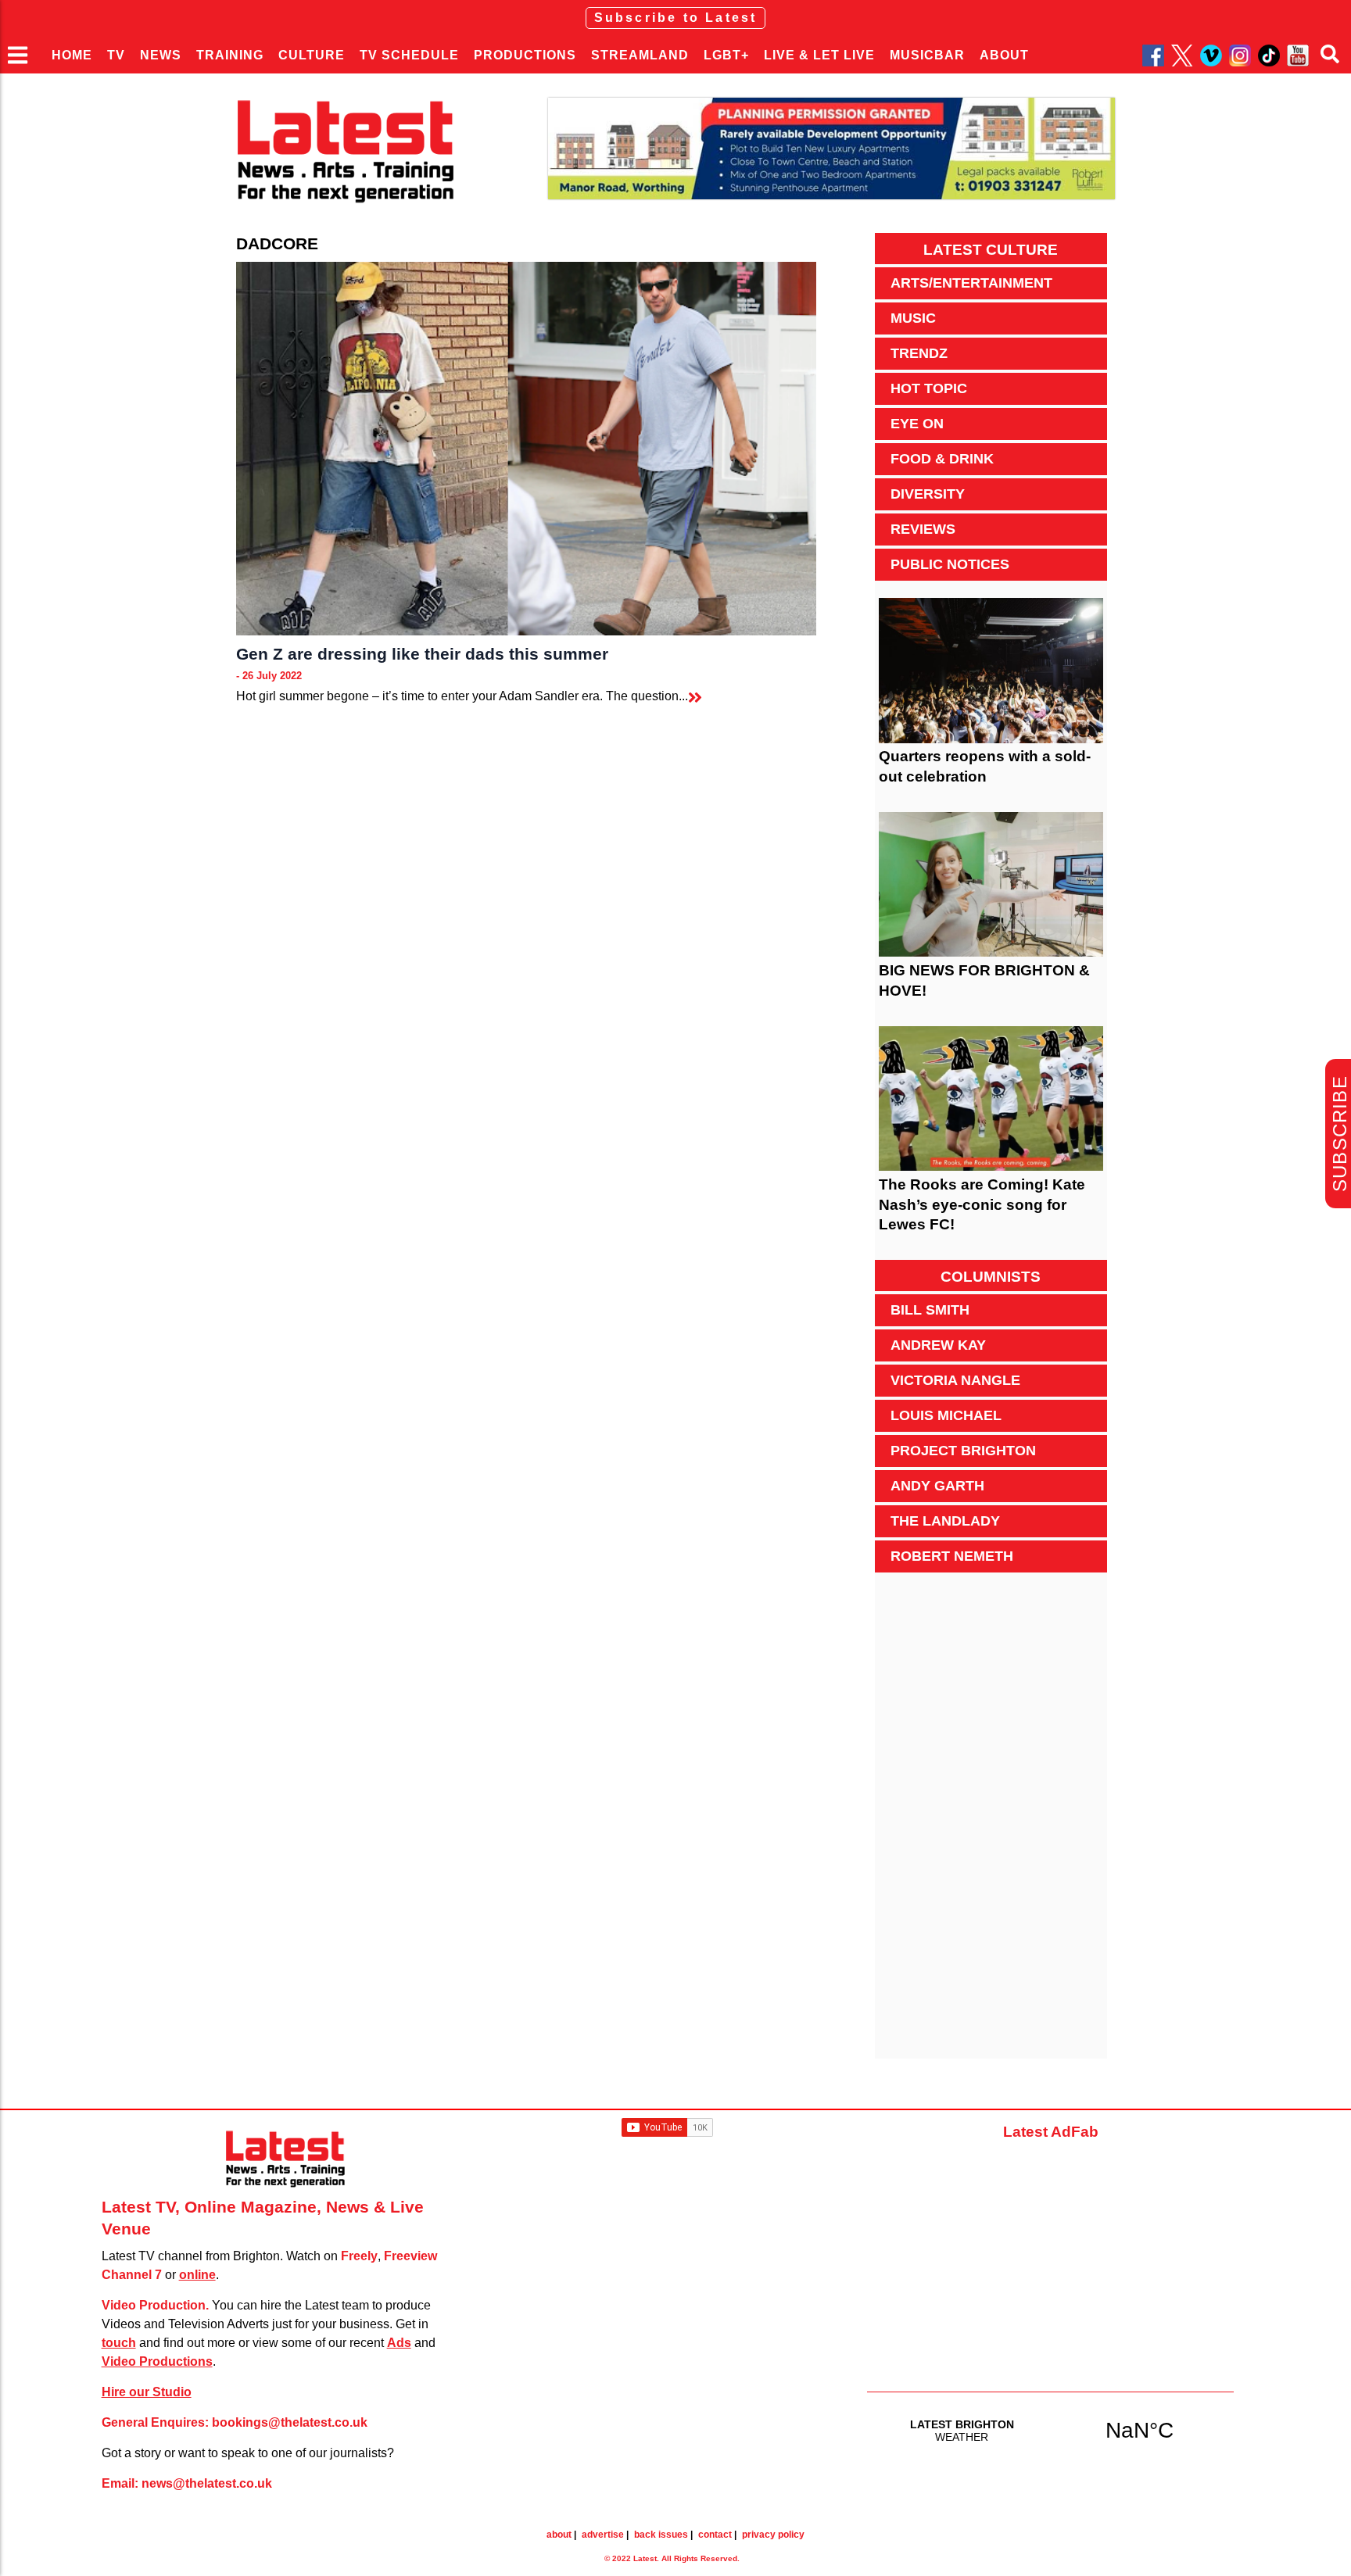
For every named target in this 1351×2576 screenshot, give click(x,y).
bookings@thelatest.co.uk (290, 2422)
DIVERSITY (928, 494)
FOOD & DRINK (942, 459)
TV (116, 55)
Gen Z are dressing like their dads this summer (422, 654)
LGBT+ (726, 55)
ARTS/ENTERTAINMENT (971, 283)
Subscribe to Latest (676, 18)
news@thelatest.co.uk (207, 2483)
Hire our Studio (147, 2392)
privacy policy (773, 2535)
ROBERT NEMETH (952, 1556)
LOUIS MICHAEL (946, 1415)
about (559, 2535)
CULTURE (312, 55)
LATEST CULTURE (991, 250)
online (197, 2275)
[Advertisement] (991, 1824)
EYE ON (917, 424)
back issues (661, 2535)
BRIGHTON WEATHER (1051, 2430)
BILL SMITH (930, 1310)
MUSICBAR (927, 55)
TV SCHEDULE (409, 55)
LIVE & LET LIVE (819, 55)
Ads (399, 2343)
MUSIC (913, 318)
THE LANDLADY (945, 1521)
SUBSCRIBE (1340, 1134)
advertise (603, 2535)
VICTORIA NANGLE (955, 1380)
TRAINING (230, 55)
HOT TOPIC (929, 388)
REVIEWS (923, 529)
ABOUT (1004, 55)
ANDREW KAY (938, 1345)
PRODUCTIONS (525, 55)
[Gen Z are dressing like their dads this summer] (526, 449)
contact (715, 2535)
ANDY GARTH (937, 1486)
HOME (72, 55)
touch (119, 2343)
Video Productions (157, 2361)
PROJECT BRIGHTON (963, 1451)
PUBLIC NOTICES (950, 564)
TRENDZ (919, 353)
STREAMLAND (640, 55)
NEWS (161, 55)
